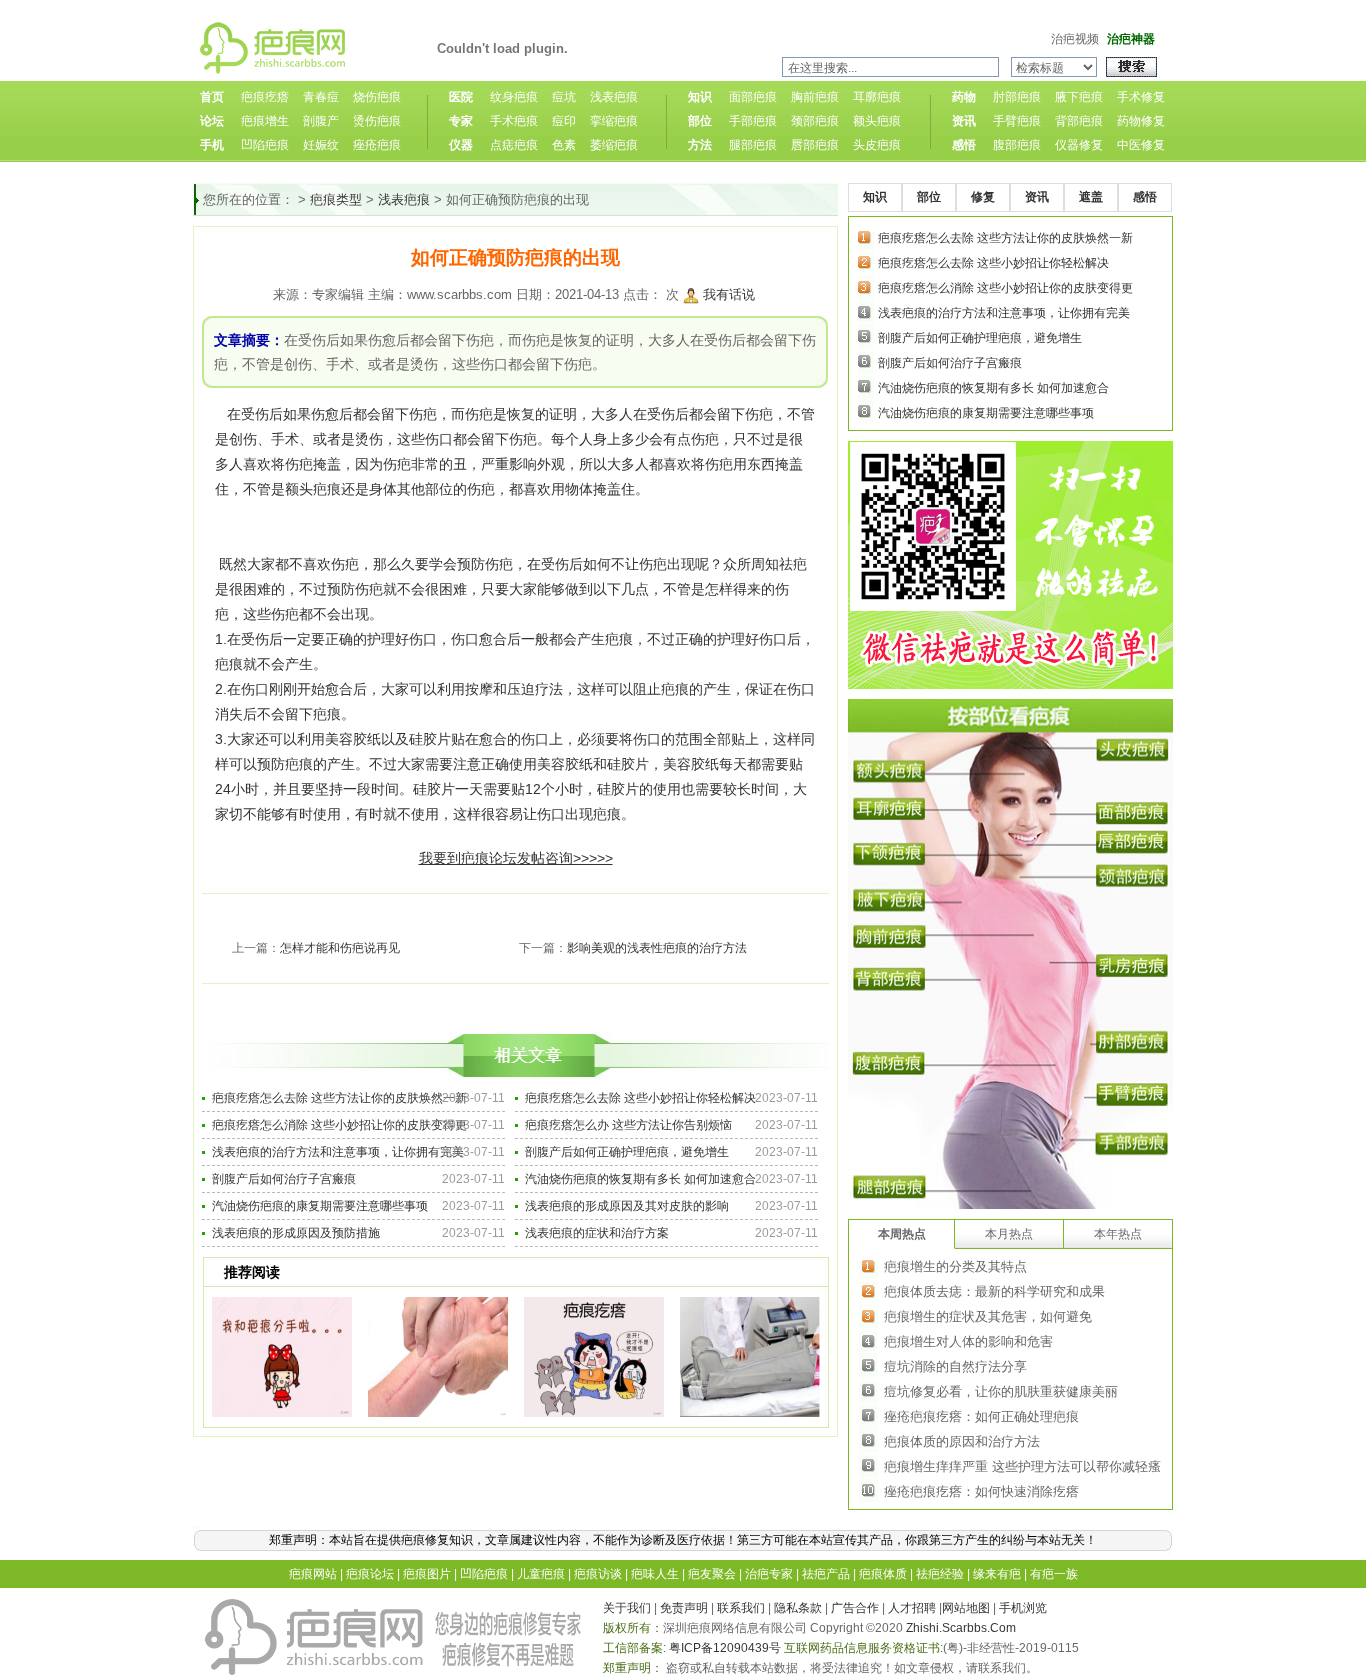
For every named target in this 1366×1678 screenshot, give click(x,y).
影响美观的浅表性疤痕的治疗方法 (657, 948)
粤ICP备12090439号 (725, 1648)
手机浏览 (1023, 1608)
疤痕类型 (336, 199)
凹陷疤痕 (265, 145)
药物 (964, 97)
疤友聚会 (712, 1574)
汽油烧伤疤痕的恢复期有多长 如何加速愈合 (640, 1179)
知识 (700, 97)
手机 (212, 145)
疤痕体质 (883, 1574)
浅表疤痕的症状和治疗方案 (597, 1233)
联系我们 (741, 1608)
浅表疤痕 (614, 97)
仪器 (461, 145)
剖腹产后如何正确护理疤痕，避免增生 (627, 1152)
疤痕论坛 (370, 1574)
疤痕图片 (427, 1574)
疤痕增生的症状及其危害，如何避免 (988, 1316)
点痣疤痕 (514, 145)
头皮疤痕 (877, 145)
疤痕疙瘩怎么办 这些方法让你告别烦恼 (628, 1125)
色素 (564, 145)
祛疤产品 (826, 1574)
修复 (983, 197)
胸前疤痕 (815, 97)
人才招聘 (912, 1608)
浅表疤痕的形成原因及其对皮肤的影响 (627, 1206)
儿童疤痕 (541, 1574)
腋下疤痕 (1079, 97)
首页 (212, 97)
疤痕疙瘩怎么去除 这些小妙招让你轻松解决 (640, 1098)
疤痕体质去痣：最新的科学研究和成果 (994, 1291)
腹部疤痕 (1017, 145)
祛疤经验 (940, 1574)
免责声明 (684, 1608)
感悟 (964, 145)
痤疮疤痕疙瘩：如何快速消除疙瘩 (981, 1491)
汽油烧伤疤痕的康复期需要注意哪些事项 (320, 1206)
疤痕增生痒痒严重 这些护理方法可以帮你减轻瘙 (1022, 1466)
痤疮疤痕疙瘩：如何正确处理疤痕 (981, 1416)
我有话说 (729, 294)
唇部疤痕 (815, 145)
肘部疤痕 (1017, 97)
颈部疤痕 (815, 121)
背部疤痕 (1079, 121)
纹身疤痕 (514, 97)
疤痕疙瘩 (265, 97)
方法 (700, 145)
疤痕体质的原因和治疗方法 (962, 1441)
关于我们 (627, 1608)
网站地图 (966, 1608)
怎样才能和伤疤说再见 (340, 948)
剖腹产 (321, 121)
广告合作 (855, 1608)
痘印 (564, 121)
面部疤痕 (753, 97)
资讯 (964, 121)
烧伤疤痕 (377, 97)
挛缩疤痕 (614, 121)
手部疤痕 (753, 121)
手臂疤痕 (1017, 121)
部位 (700, 121)
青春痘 (321, 97)
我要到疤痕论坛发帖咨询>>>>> (516, 858)
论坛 (212, 121)
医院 (461, 97)
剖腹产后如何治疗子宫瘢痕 (284, 1179)
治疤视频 (1075, 39)
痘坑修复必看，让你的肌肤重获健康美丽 (1001, 1391)
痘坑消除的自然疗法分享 (955, 1366)
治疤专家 (769, 1574)
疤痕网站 (313, 1574)
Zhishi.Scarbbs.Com (961, 1628)
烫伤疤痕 (377, 121)
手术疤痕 (514, 121)
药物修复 (1141, 121)
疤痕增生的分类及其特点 (955, 1266)
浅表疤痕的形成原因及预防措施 (296, 1233)
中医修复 (1141, 145)
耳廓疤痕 (877, 97)
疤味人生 (655, 1574)
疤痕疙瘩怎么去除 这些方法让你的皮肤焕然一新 (339, 1098)
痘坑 (564, 97)
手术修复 (1141, 97)
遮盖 (1091, 197)
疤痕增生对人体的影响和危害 (968, 1341)
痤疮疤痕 (377, 145)
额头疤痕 (877, 121)
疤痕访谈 (598, 1574)
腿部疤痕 (753, 145)
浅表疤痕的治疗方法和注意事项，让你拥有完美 (338, 1152)
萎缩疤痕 (614, 145)
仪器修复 (1079, 145)
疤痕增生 (265, 121)
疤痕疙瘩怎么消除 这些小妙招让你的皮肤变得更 (339, 1125)
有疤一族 (1054, 1574)
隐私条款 (798, 1608)
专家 (461, 121)
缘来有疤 (997, 1574)
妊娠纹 (321, 145)
